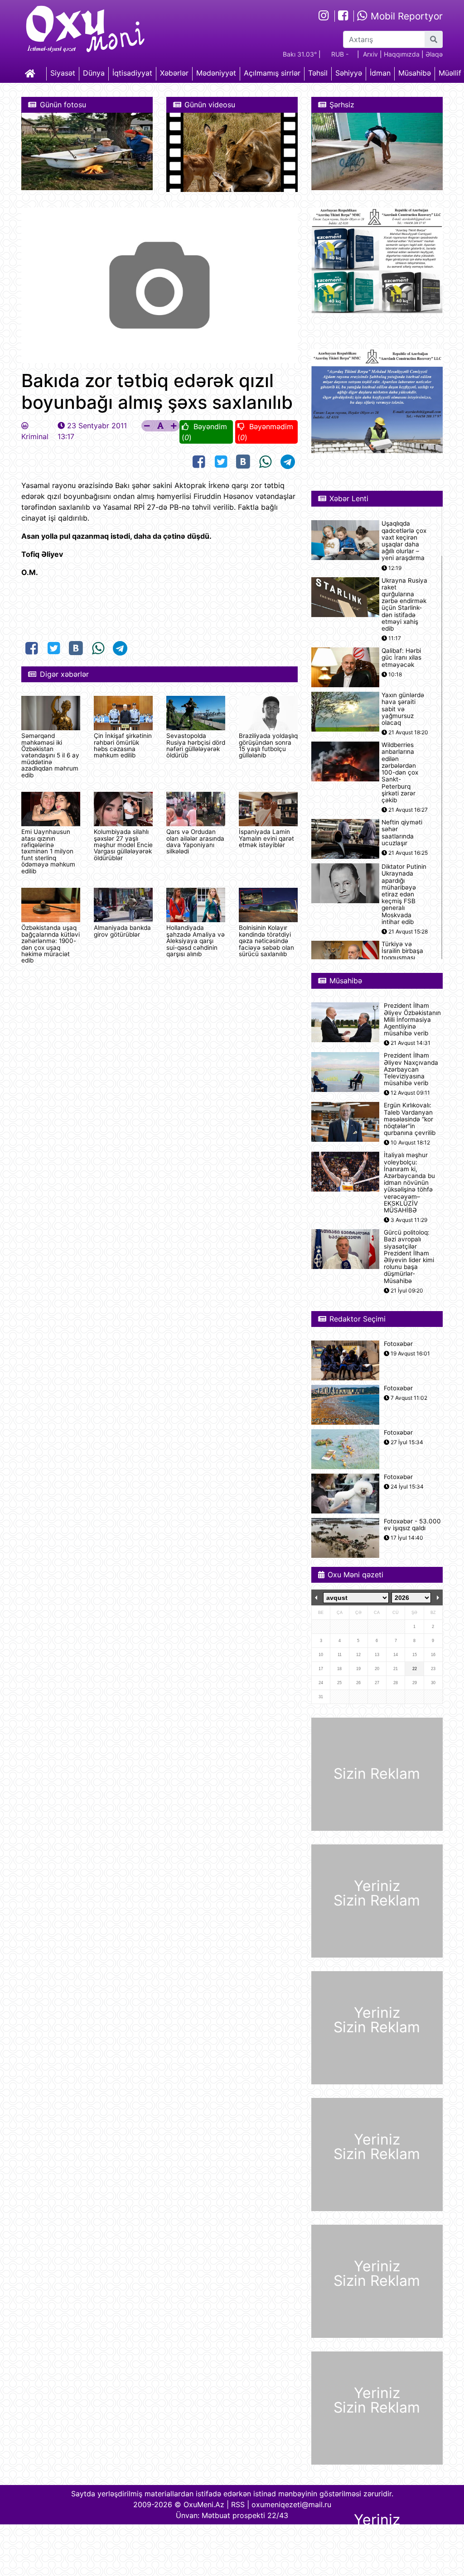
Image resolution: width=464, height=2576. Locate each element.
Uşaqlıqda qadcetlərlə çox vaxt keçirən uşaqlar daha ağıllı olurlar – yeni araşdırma (404, 541)
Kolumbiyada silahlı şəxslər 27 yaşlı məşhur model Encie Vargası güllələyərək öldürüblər (123, 845)
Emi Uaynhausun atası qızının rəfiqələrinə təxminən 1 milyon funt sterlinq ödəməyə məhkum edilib (48, 851)
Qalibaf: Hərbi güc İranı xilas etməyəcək (401, 658)
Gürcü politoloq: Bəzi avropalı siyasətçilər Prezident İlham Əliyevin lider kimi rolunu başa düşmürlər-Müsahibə (409, 1257)
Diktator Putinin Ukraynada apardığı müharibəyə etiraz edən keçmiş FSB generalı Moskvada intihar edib (404, 894)
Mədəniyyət (216, 73)
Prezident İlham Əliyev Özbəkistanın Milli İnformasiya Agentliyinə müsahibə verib (412, 1020)
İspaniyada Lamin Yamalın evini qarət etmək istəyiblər (266, 838)
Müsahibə (415, 73)
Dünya (94, 73)
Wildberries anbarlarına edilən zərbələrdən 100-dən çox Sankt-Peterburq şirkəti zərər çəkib (400, 773)
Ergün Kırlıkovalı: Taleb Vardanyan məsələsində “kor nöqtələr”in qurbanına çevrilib (410, 1119)
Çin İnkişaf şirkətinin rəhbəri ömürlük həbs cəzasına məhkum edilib (123, 745)
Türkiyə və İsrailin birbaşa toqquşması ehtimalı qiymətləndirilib (403, 958)
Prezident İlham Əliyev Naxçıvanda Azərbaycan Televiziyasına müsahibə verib (411, 1069)
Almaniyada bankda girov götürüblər (122, 931)
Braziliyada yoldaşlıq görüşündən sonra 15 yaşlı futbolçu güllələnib (268, 745)
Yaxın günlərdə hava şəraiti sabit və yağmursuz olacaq (403, 709)
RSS (238, 2504)
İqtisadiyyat (132, 73)
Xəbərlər (174, 73)
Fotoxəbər (398, 1344)
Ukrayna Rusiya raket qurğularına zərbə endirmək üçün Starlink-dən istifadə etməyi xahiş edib (404, 605)
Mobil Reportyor (405, 16)
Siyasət (63, 73)
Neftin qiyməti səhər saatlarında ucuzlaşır (402, 833)
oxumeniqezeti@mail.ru (291, 2504)
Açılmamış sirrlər (272, 73)
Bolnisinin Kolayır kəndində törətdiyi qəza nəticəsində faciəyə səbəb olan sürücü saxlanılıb (266, 941)
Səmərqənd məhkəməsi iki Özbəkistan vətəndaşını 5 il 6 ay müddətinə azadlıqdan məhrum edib (50, 755)
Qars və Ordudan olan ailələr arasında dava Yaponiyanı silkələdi (195, 841)
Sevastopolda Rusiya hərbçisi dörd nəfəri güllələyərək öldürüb (196, 745)
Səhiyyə (349, 73)
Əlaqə (434, 54)
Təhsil (318, 73)
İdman (380, 73)
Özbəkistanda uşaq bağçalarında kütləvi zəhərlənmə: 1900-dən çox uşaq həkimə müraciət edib (51, 944)
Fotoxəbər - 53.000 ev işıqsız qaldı (412, 1525)
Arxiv (370, 54)
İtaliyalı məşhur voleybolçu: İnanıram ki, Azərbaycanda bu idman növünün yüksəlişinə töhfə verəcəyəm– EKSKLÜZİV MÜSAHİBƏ (409, 1183)
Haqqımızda (402, 54)
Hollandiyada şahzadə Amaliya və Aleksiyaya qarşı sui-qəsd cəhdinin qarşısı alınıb (196, 941)
